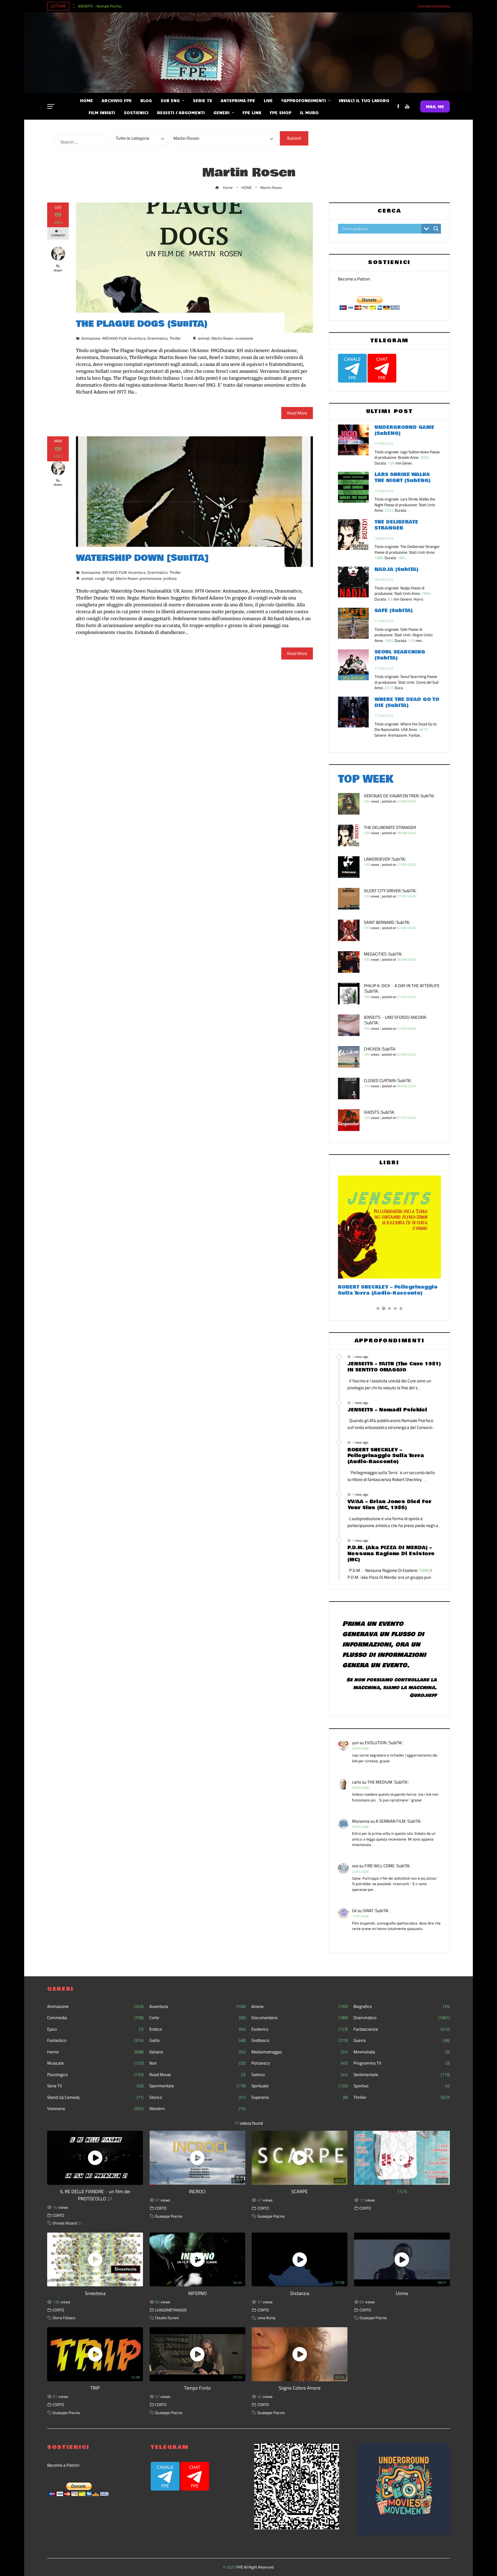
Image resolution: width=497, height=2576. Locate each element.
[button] (378, 1308)
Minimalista (402, 2052)
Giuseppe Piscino (169, 2216)
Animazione (91, 338)
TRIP (95, 2388)
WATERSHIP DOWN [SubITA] (142, 558)
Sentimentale (402, 2075)
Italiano (197, 2052)
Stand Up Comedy (95, 2097)
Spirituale (300, 2086)
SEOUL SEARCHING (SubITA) (400, 655)
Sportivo (402, 2086)
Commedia (95, 2018)
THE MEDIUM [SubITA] (388, 1782)
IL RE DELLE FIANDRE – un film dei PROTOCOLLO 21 (95, 2195)
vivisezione (244, 338)
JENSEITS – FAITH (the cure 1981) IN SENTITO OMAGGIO (394, 1367)
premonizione (151, 578)
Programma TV (402, 2063)
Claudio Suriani (167, 2318)
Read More (297, 413)
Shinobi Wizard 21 (67, 2223)
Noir (197, 2063)
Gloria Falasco (64, 2318)
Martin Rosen (222, 338)
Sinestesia (95, 2293)
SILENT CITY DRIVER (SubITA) (390, 891)
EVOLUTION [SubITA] (384, 1743)
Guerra (402, 2040)
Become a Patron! (354, 279)
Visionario (95, 2109)
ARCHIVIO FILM (114, 338)
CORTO (58, 2215)
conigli (100, 578)
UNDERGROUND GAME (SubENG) (404, 430)
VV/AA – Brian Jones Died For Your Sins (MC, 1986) (389, 1505)
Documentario (300, 2018)
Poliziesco (300, 2063)
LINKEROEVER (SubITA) (385, 859)
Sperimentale (197, 2086)
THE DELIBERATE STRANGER (396, 525)
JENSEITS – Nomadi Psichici (100, 6)
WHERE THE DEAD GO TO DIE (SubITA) (407, 702)
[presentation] (74, 5)
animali (204, 338)
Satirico (300, 2075)
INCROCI (197, 2191)
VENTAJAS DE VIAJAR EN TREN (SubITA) (399, 796)
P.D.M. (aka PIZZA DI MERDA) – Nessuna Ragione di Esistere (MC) (391, 1554)
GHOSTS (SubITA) (379, 1112)
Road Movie (197, 2075)
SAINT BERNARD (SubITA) (387, 922)
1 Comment (58, 233)
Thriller (175, 338)
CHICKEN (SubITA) (380, 1049)
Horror (95, 2052)
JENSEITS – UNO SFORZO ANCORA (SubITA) (395, 1020)
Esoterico (300, 2029)
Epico (95, 2029)
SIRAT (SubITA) (376, 1911)
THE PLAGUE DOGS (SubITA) (142, 324)
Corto (197, 2018)
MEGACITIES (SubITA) (383, 954)
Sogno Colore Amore (300, 2388)
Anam (58, 270)
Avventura (137, 338)
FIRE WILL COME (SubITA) (387, 1866)
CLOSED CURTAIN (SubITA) (388, 1080)
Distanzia (300, 2293)
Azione (300, 2006)
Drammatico (157, 338)
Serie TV (95, 2086)
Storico (197, 2097)
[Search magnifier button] (436, 229)
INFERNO (197, 2293)
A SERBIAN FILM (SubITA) (398, 1821)
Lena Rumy (266, 2318)
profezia (170, 578)
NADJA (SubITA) (396, 569)
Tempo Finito (197, 2388)
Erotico (197, 2029)
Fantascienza (402, 2029)
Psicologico (95, 2075)
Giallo (197, 2040)
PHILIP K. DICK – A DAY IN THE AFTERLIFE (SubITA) (402, 988)
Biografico (402, 2006)
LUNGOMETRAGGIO (171, 2310)
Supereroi (300, 2097)
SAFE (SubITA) (394, 610)
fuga (111, 578)
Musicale (95, 2063)
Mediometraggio (300, 2052)
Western (197, 2109)
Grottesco (300, 2040)
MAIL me (435, 106)
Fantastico (95, 2040)
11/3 (402, 2191)
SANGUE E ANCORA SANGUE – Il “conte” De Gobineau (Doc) (381, 1290)
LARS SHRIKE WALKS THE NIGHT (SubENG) (403, 477)
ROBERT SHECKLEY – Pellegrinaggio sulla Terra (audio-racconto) (386, 1456)
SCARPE (300, 2191)
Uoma (402, 2293)
